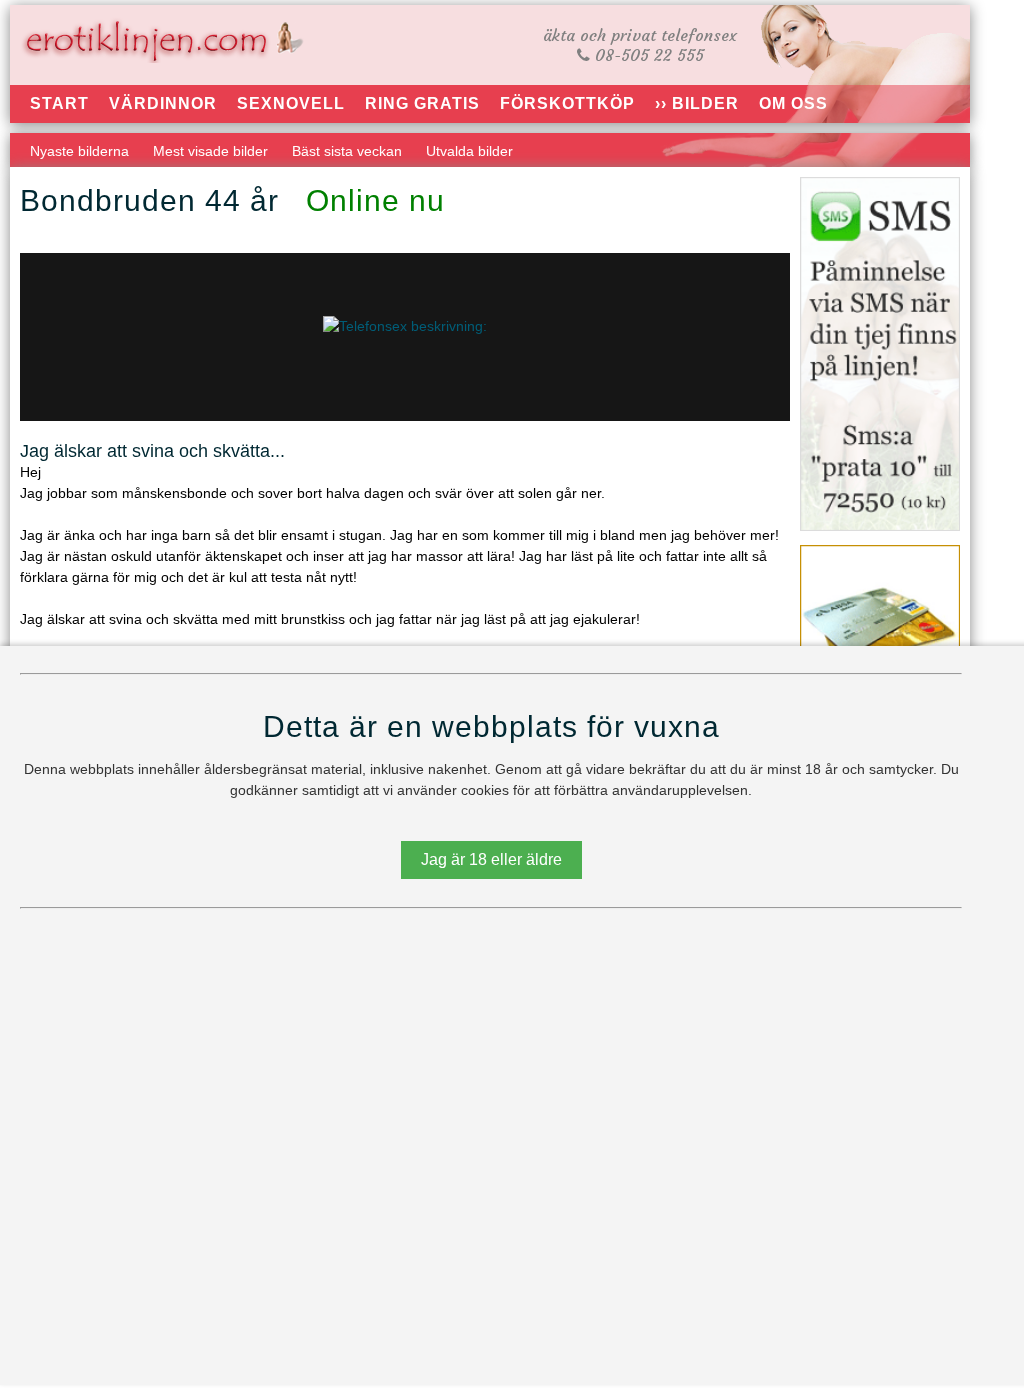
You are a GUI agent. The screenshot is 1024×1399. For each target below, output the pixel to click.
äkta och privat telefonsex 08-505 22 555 (640, 45)
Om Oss (793, 103)
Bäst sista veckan (347, 151)
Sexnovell (291, 103)
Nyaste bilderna (79, 151)
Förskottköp (567, 103)
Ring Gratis (422, 103)
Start (59, 103)
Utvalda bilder (469, 151)
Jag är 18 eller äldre (491, 859)
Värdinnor (163, 103)
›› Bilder (697, 103)
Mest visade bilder (210, 151)
